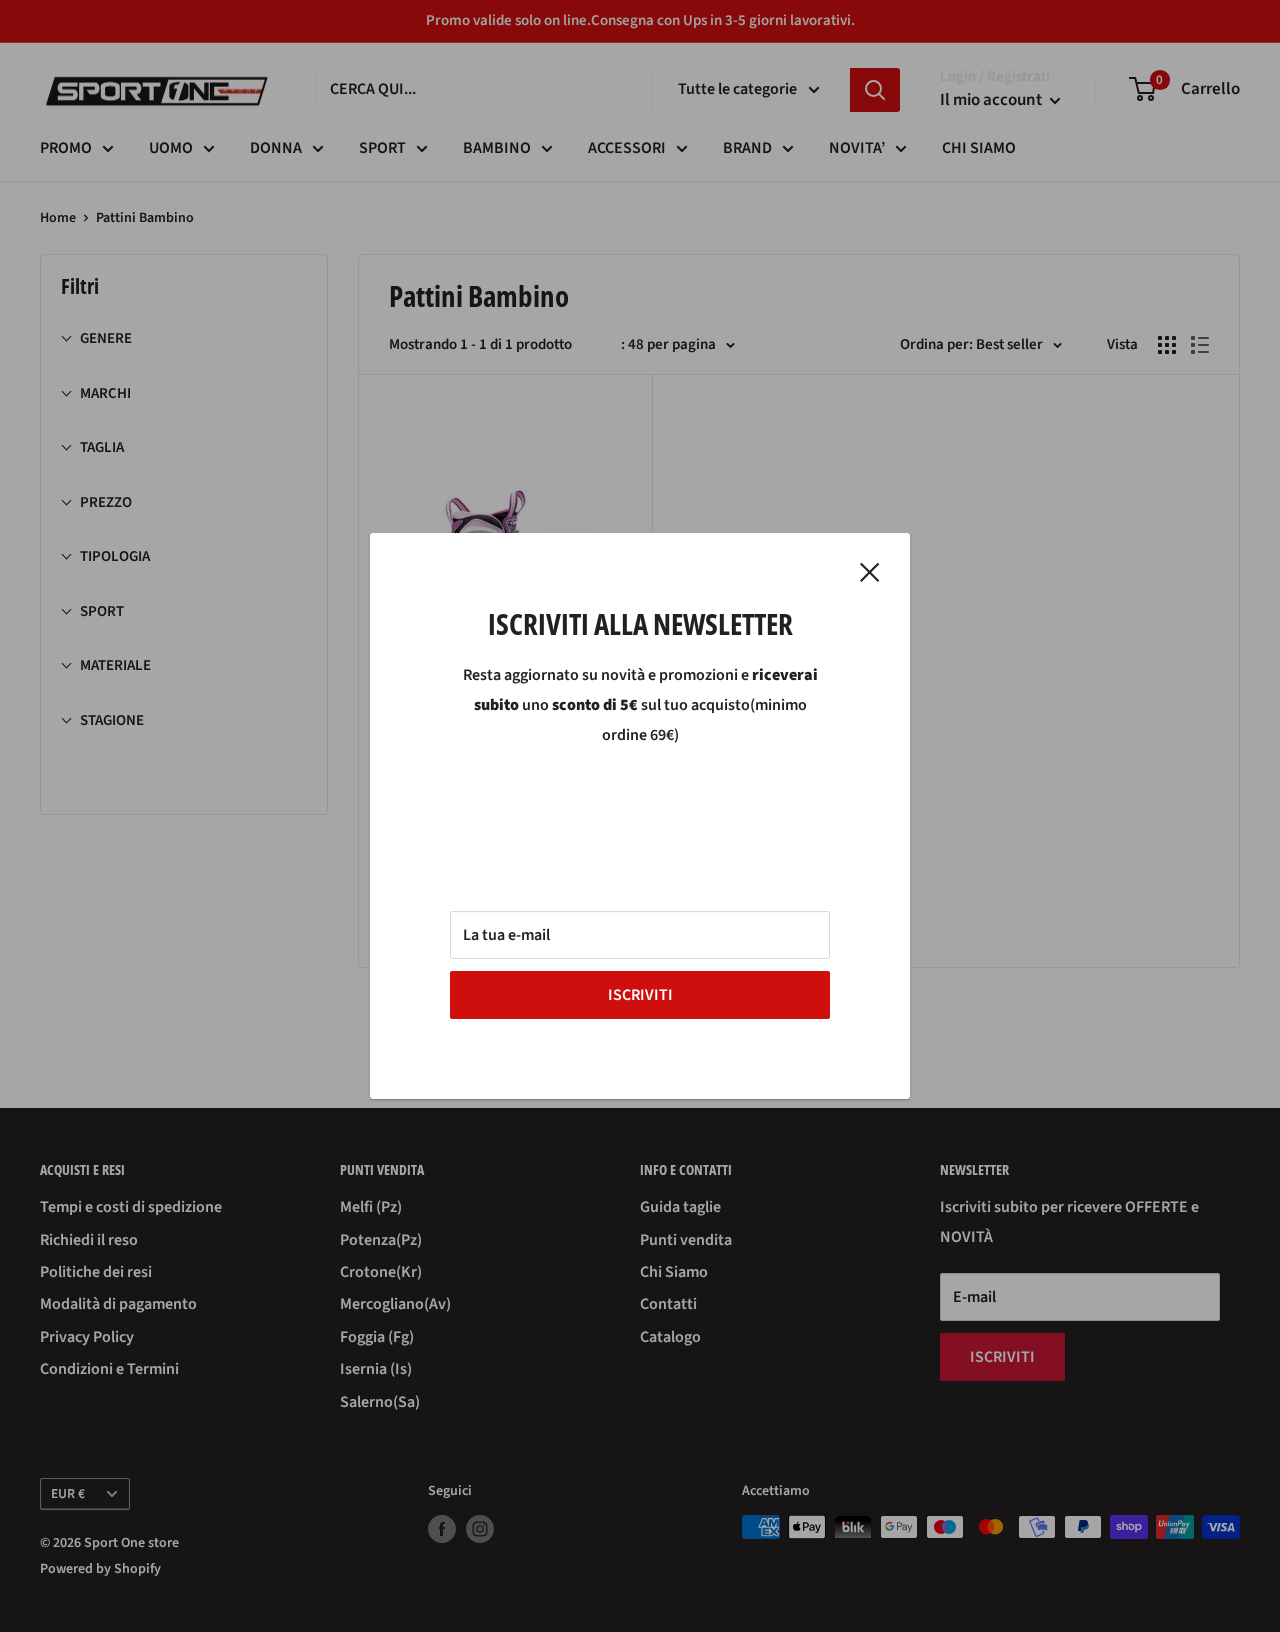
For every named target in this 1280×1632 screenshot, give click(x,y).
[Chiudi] (870, 572)
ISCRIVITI (640, 995)
